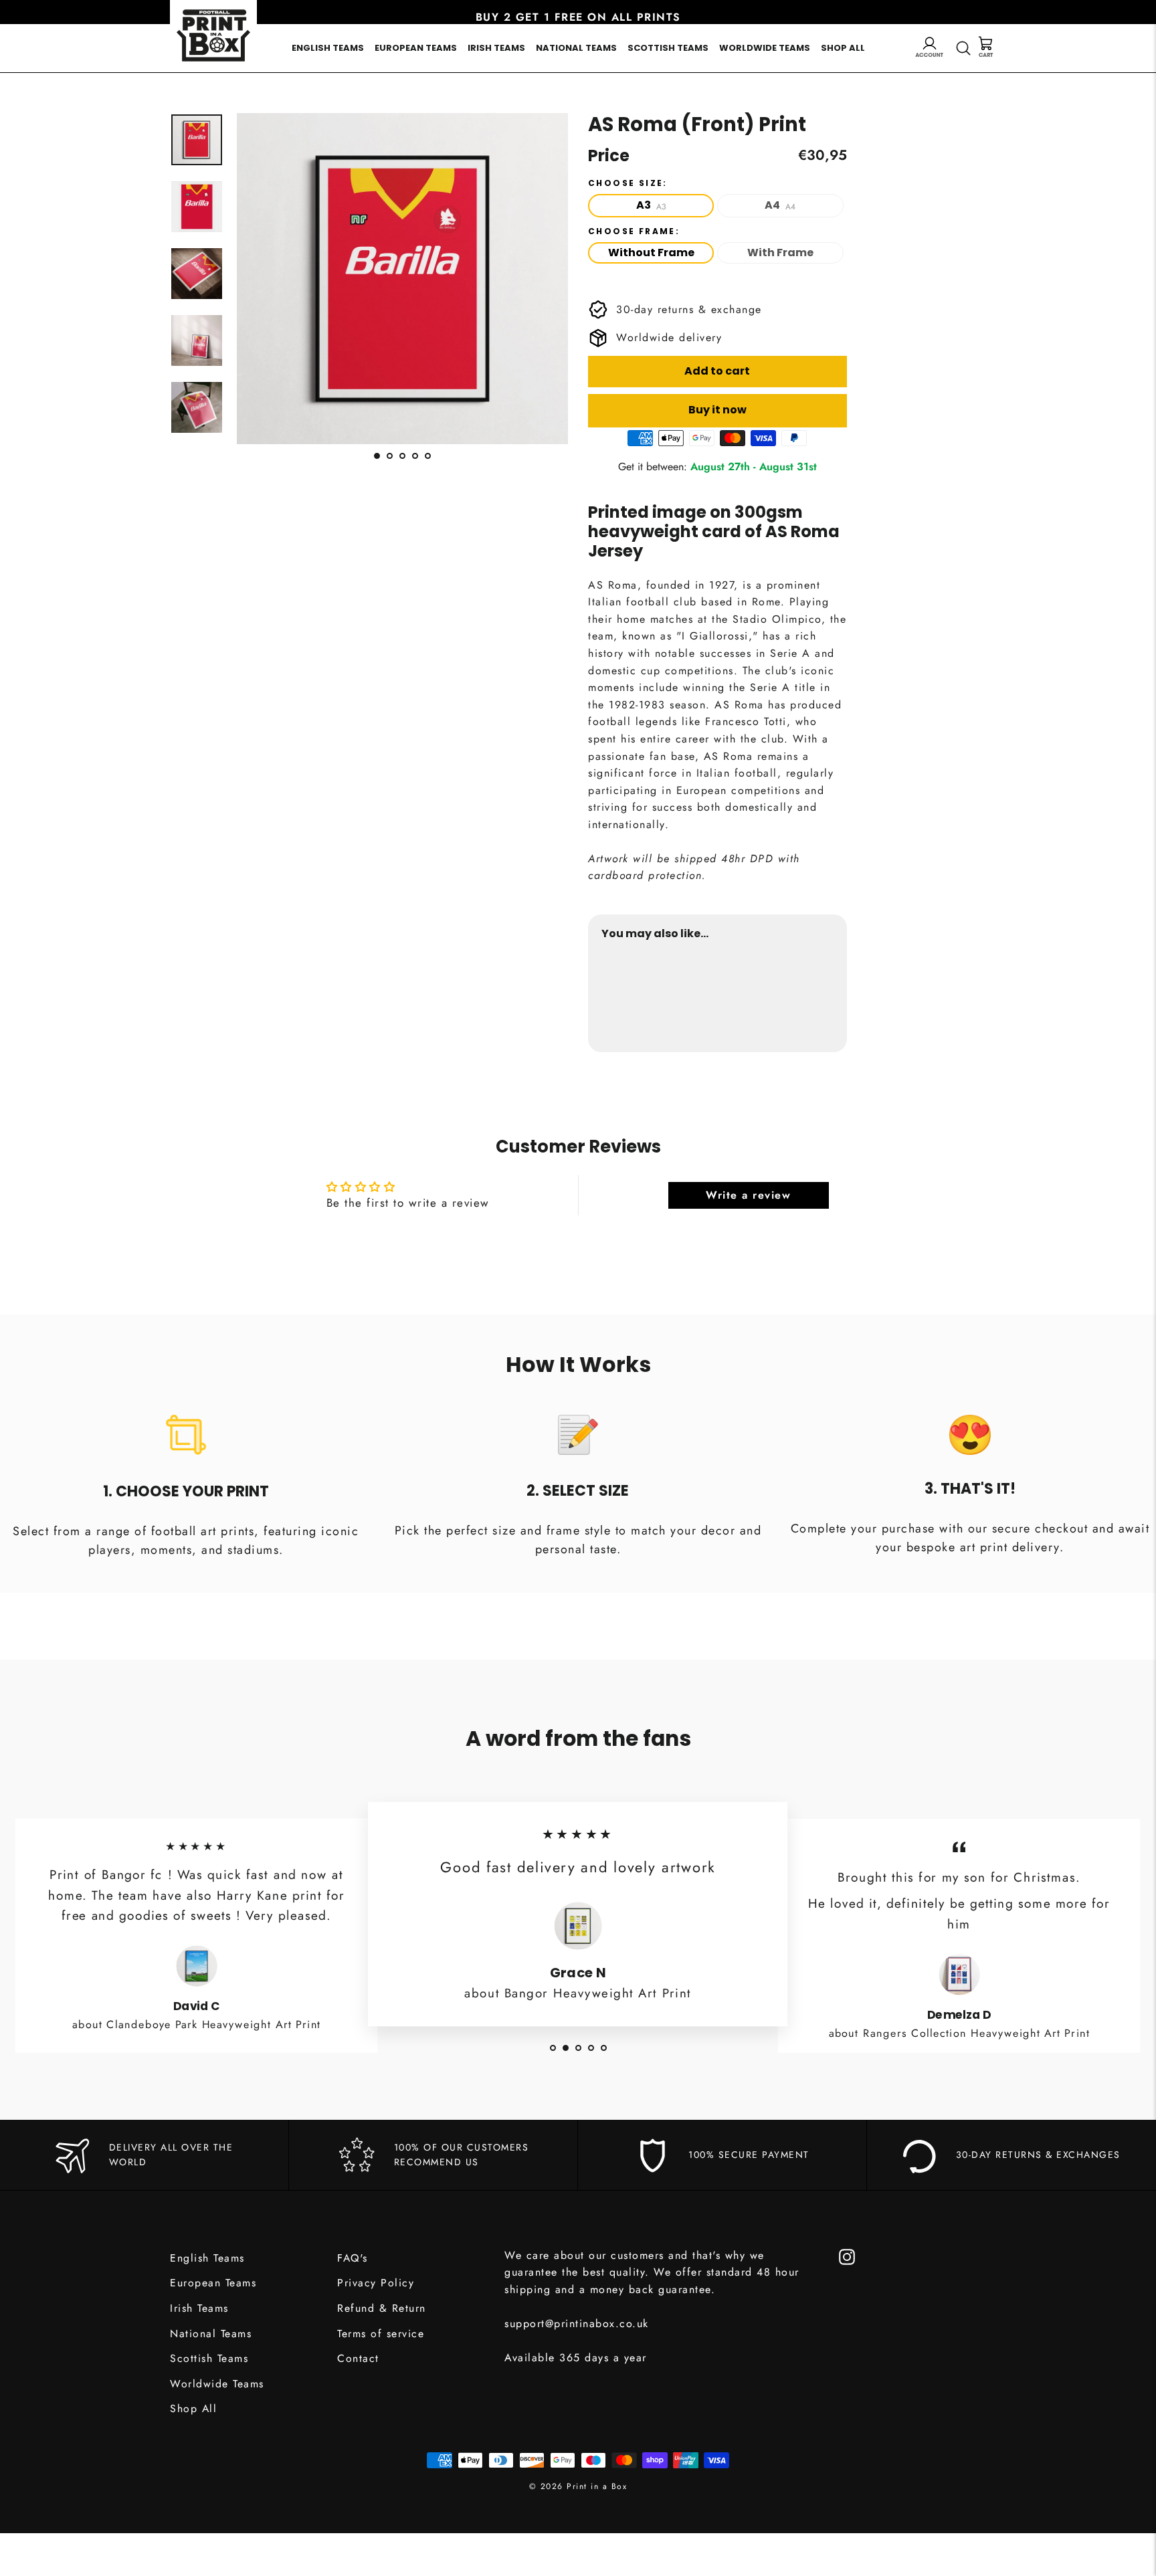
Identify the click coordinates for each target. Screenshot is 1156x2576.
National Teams (576, 48)
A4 (780, 205)
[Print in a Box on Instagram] (847, 2256)
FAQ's (353, 2258)
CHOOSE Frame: (634, 231)
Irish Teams (496, 48)
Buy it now (717, 410)
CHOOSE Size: (628, 183)
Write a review (748, 1195)
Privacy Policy (376, 2283)
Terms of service (381, 2334)
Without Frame (651, 253)
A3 (651, 205)
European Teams (416, 48)
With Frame (780, 253)
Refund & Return (382, 2308)
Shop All (843, 48)
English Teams (328, 48)
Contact (358, 2358)
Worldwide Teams (765, 48)
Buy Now (808, 997)
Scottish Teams (668, 48)
